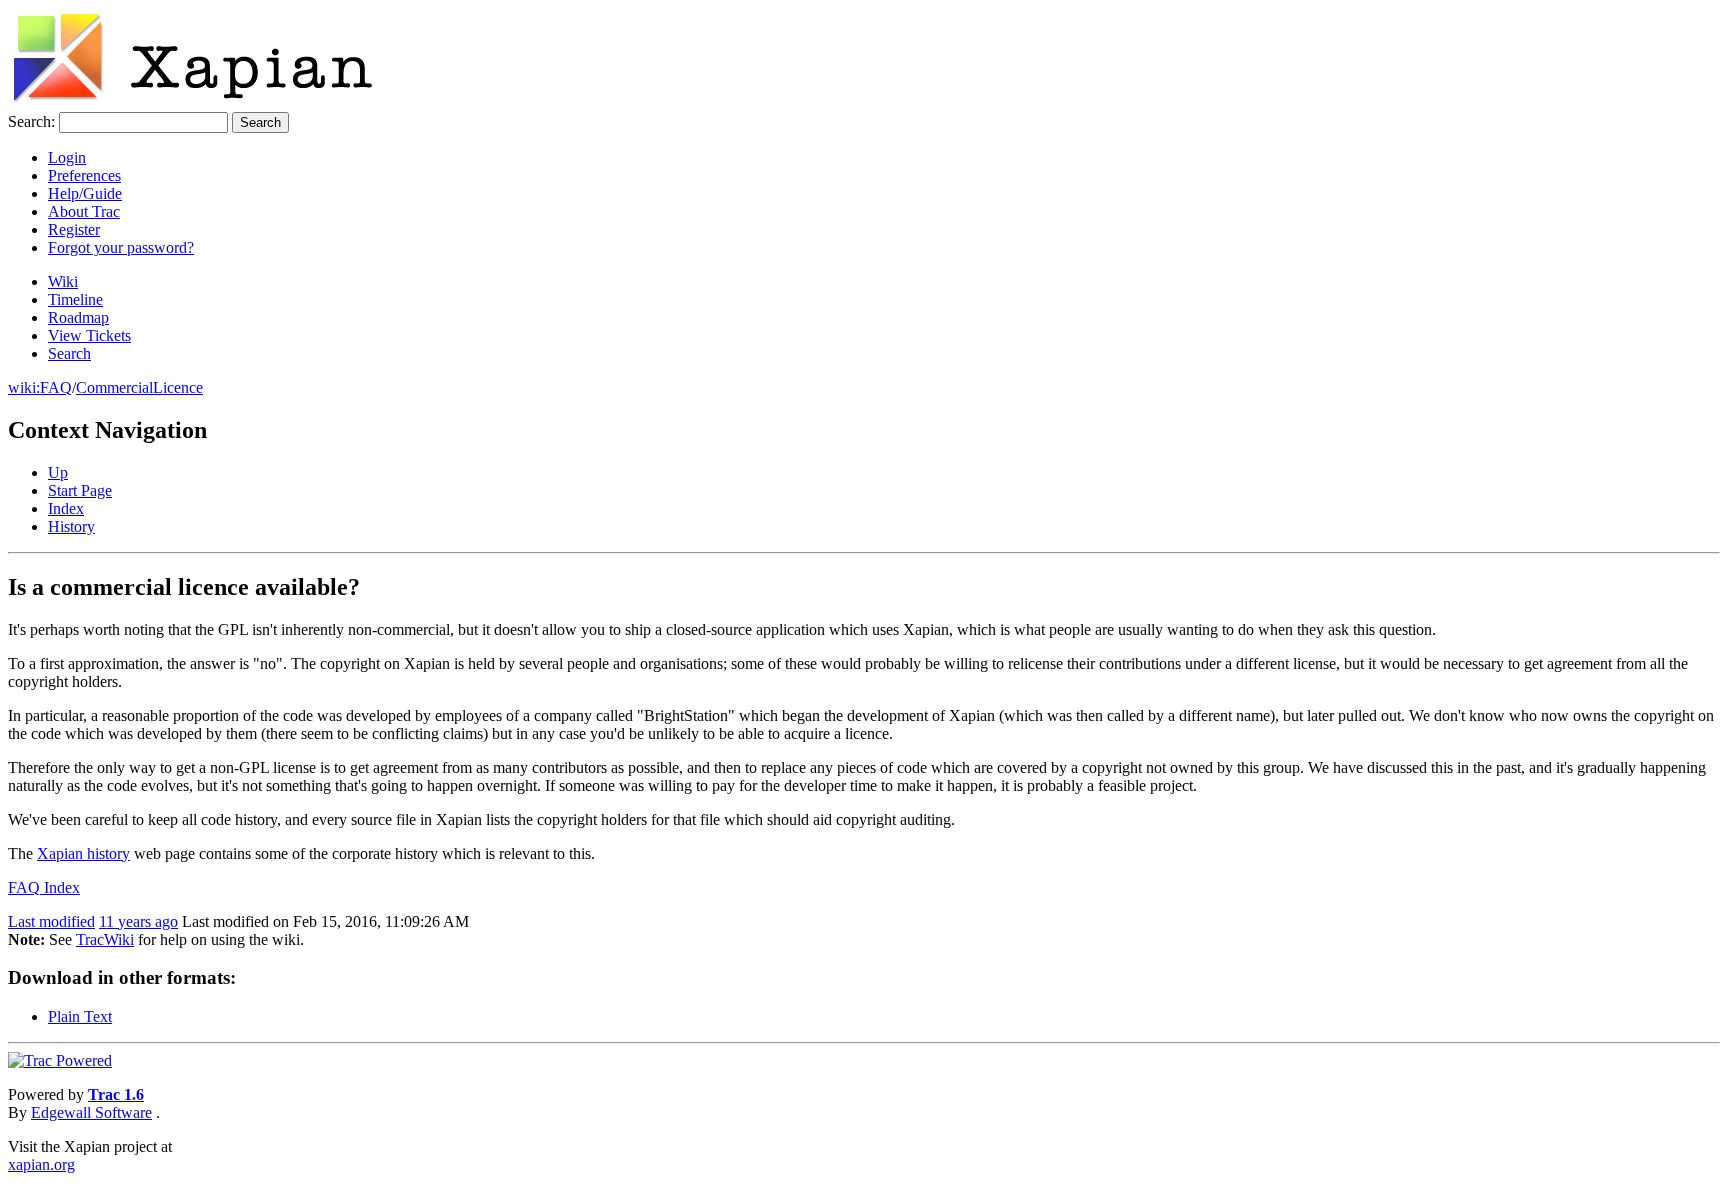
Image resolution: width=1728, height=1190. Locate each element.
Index (66, 508)
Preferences (84, 175)
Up (58, 472)
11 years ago (138, 921)
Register (74, 229)
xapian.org (41, 1164)
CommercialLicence (139, 387)
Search (69, 353)
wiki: (24, 387)
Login (67, 157)
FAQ (56, 387)
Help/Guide (85, 193)
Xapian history (83, 853)
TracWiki (105, 939)
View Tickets (89, 335)
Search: (31, 121)
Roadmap (78, 317)
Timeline (75, 299)
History (71, 526)
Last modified (51, 921)
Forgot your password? (121, 247)
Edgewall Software (91, 1112)
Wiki (63, 281)
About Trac (84, 211)
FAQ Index (44, 887)
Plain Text (80, 1016)
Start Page (80, 490)
